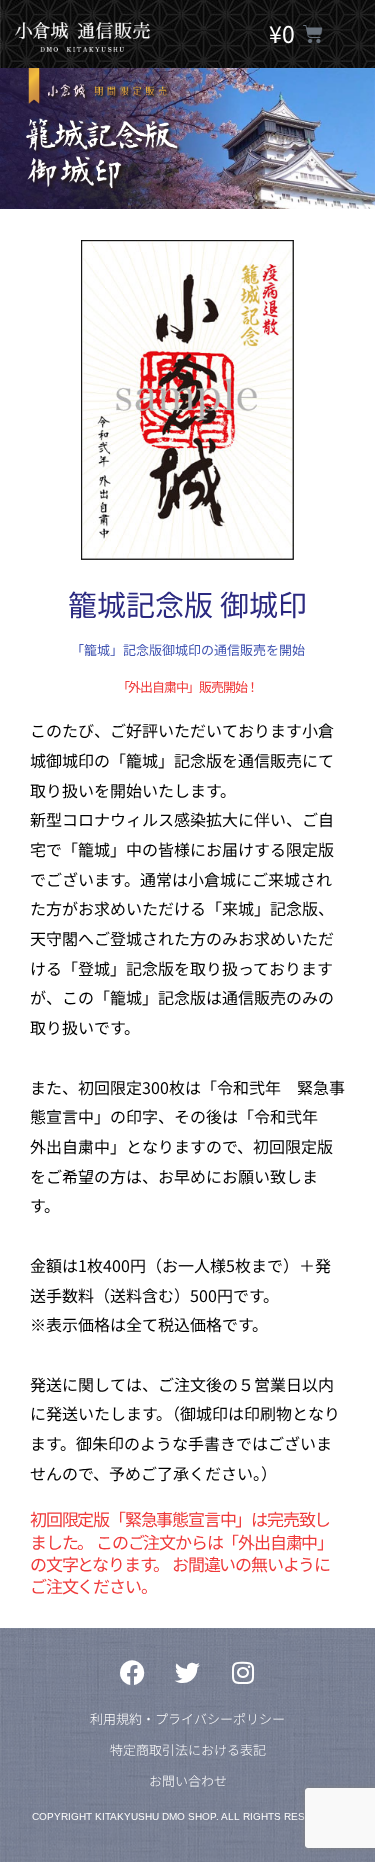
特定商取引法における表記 (188, 1749)
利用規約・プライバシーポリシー (187, 1718)
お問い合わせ (188, 1780)
